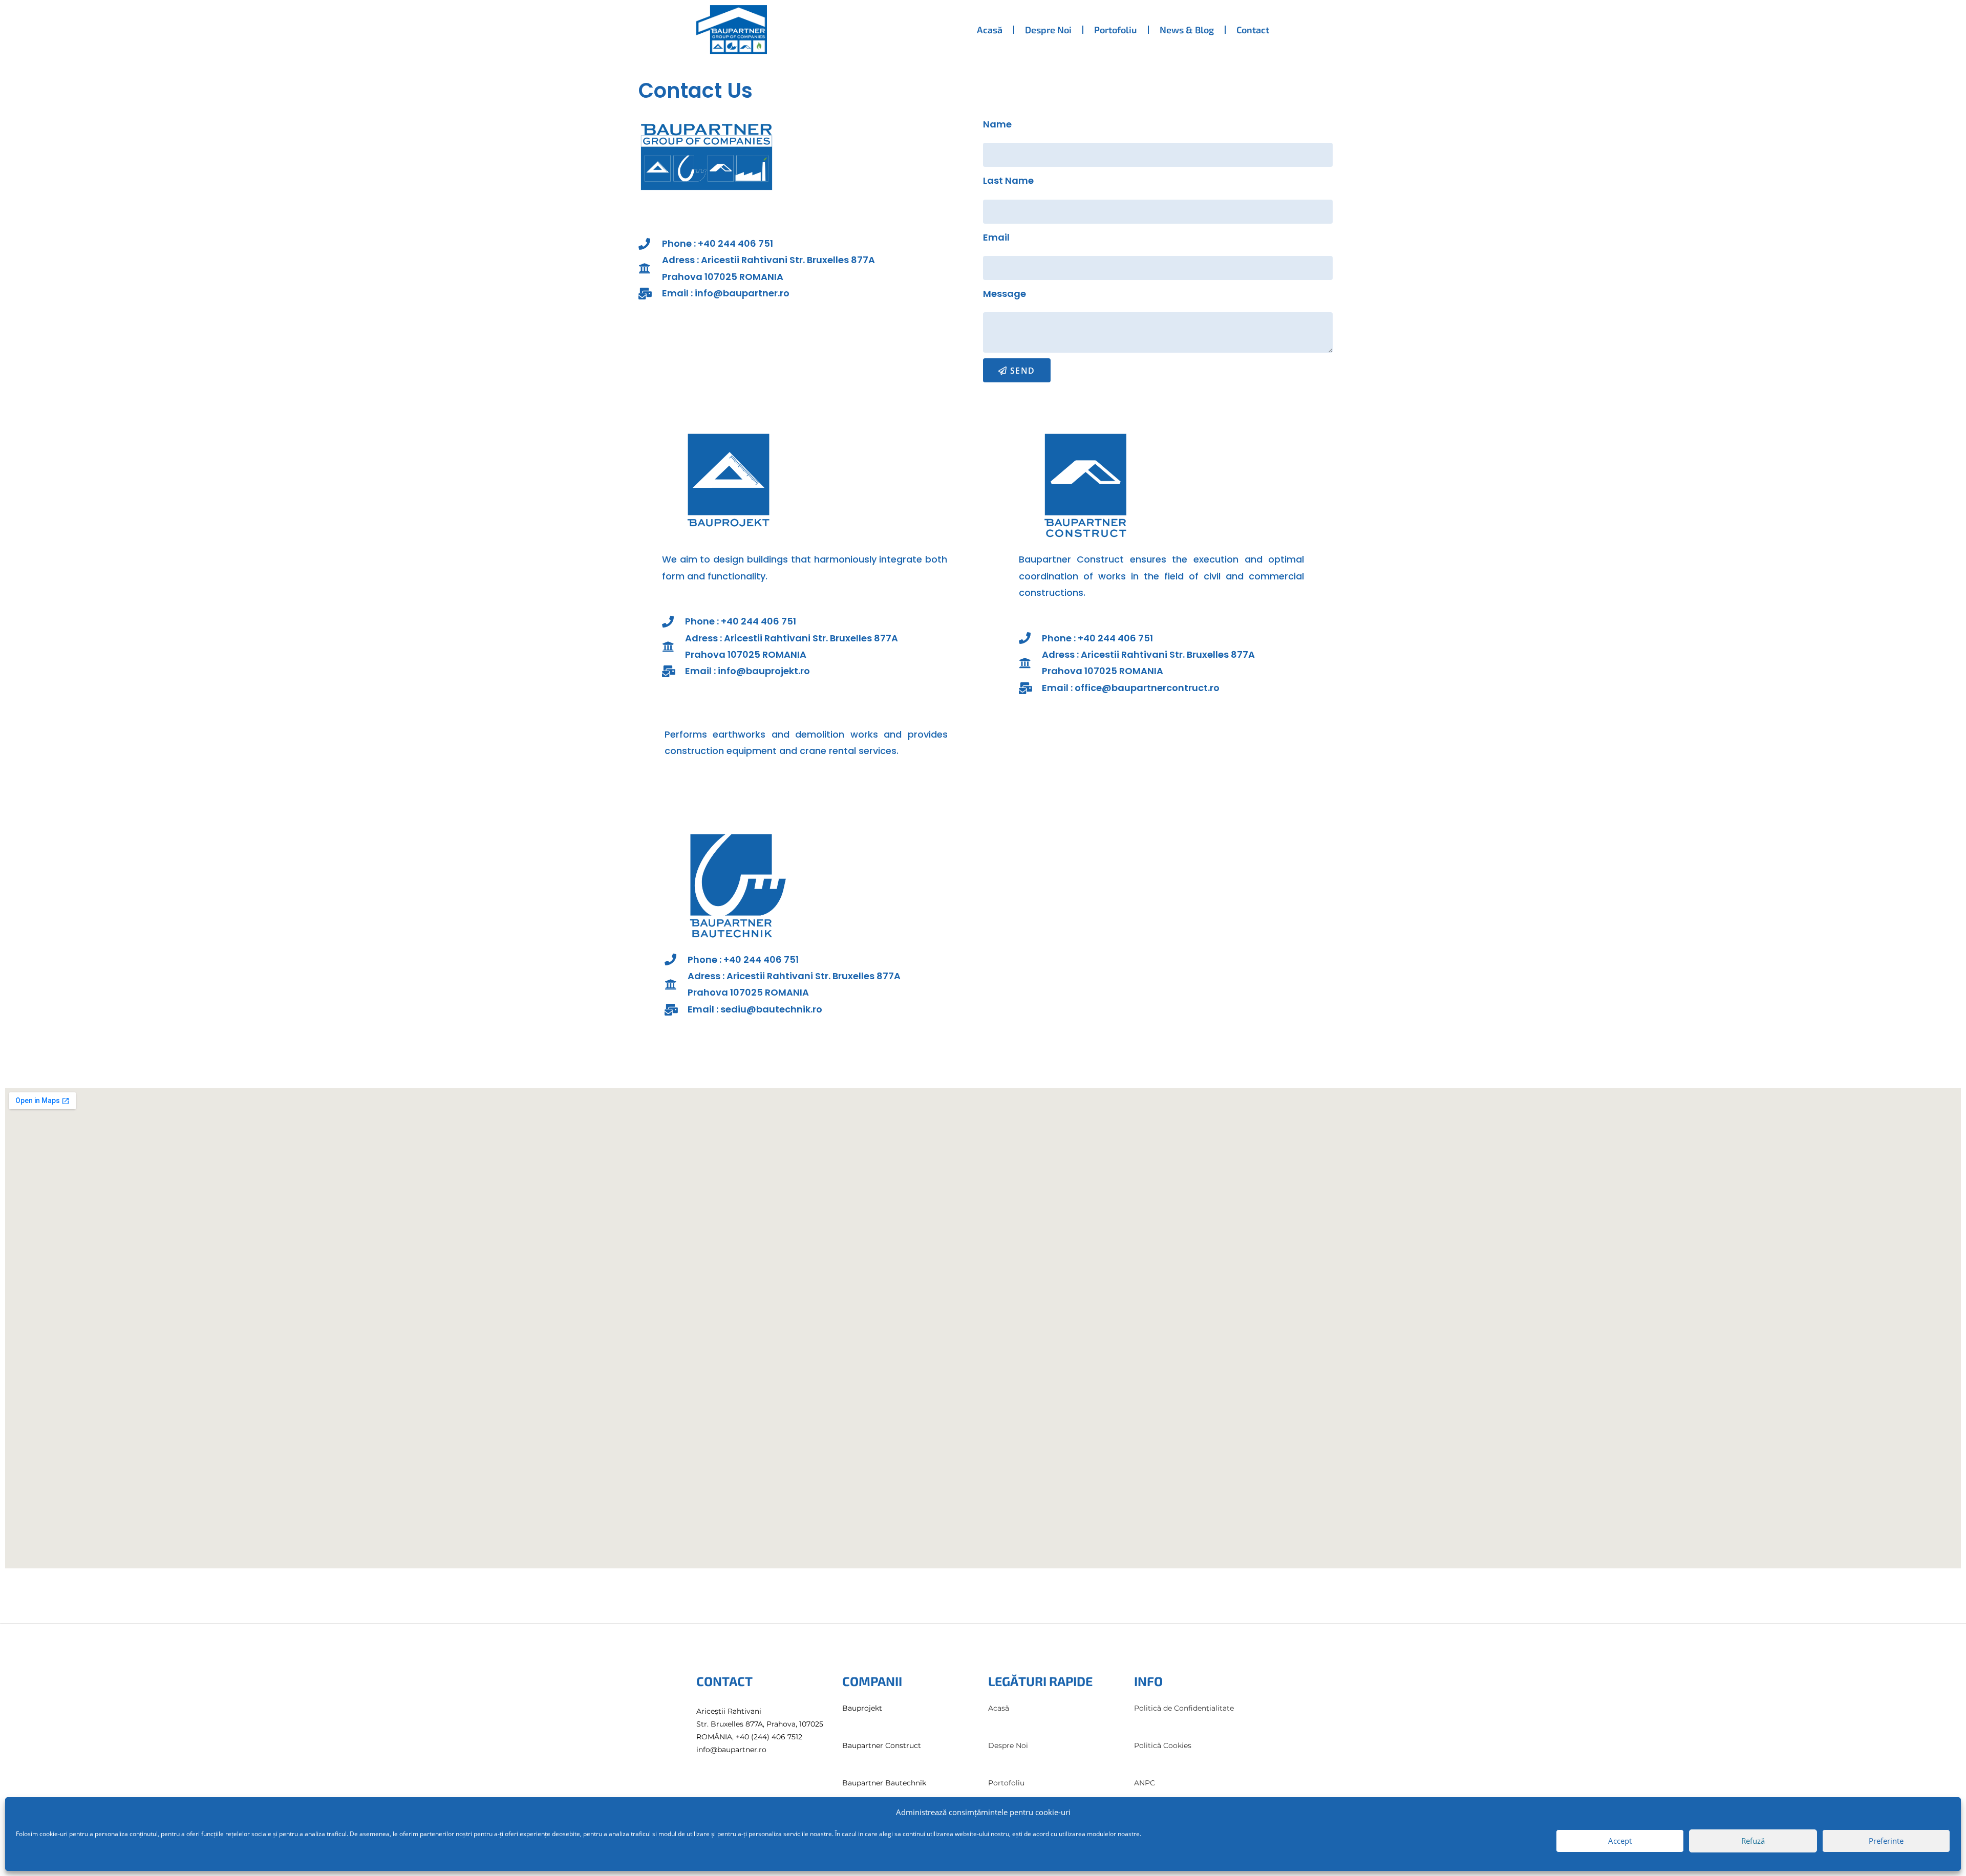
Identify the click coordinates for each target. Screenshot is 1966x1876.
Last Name (1008, 180)
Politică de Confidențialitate (1184, 1708)
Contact (1253, 30)
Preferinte (1886, 1841)
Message (1005, 294)
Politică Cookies (1163, 1745)
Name (997, 124)
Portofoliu (1116, 30)
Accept (1620, 1841)
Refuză (1753, 1841)
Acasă (990, 30)
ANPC (1145, 1783)
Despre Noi (1048, 30)
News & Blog (1187, 30)
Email (996, 237)
